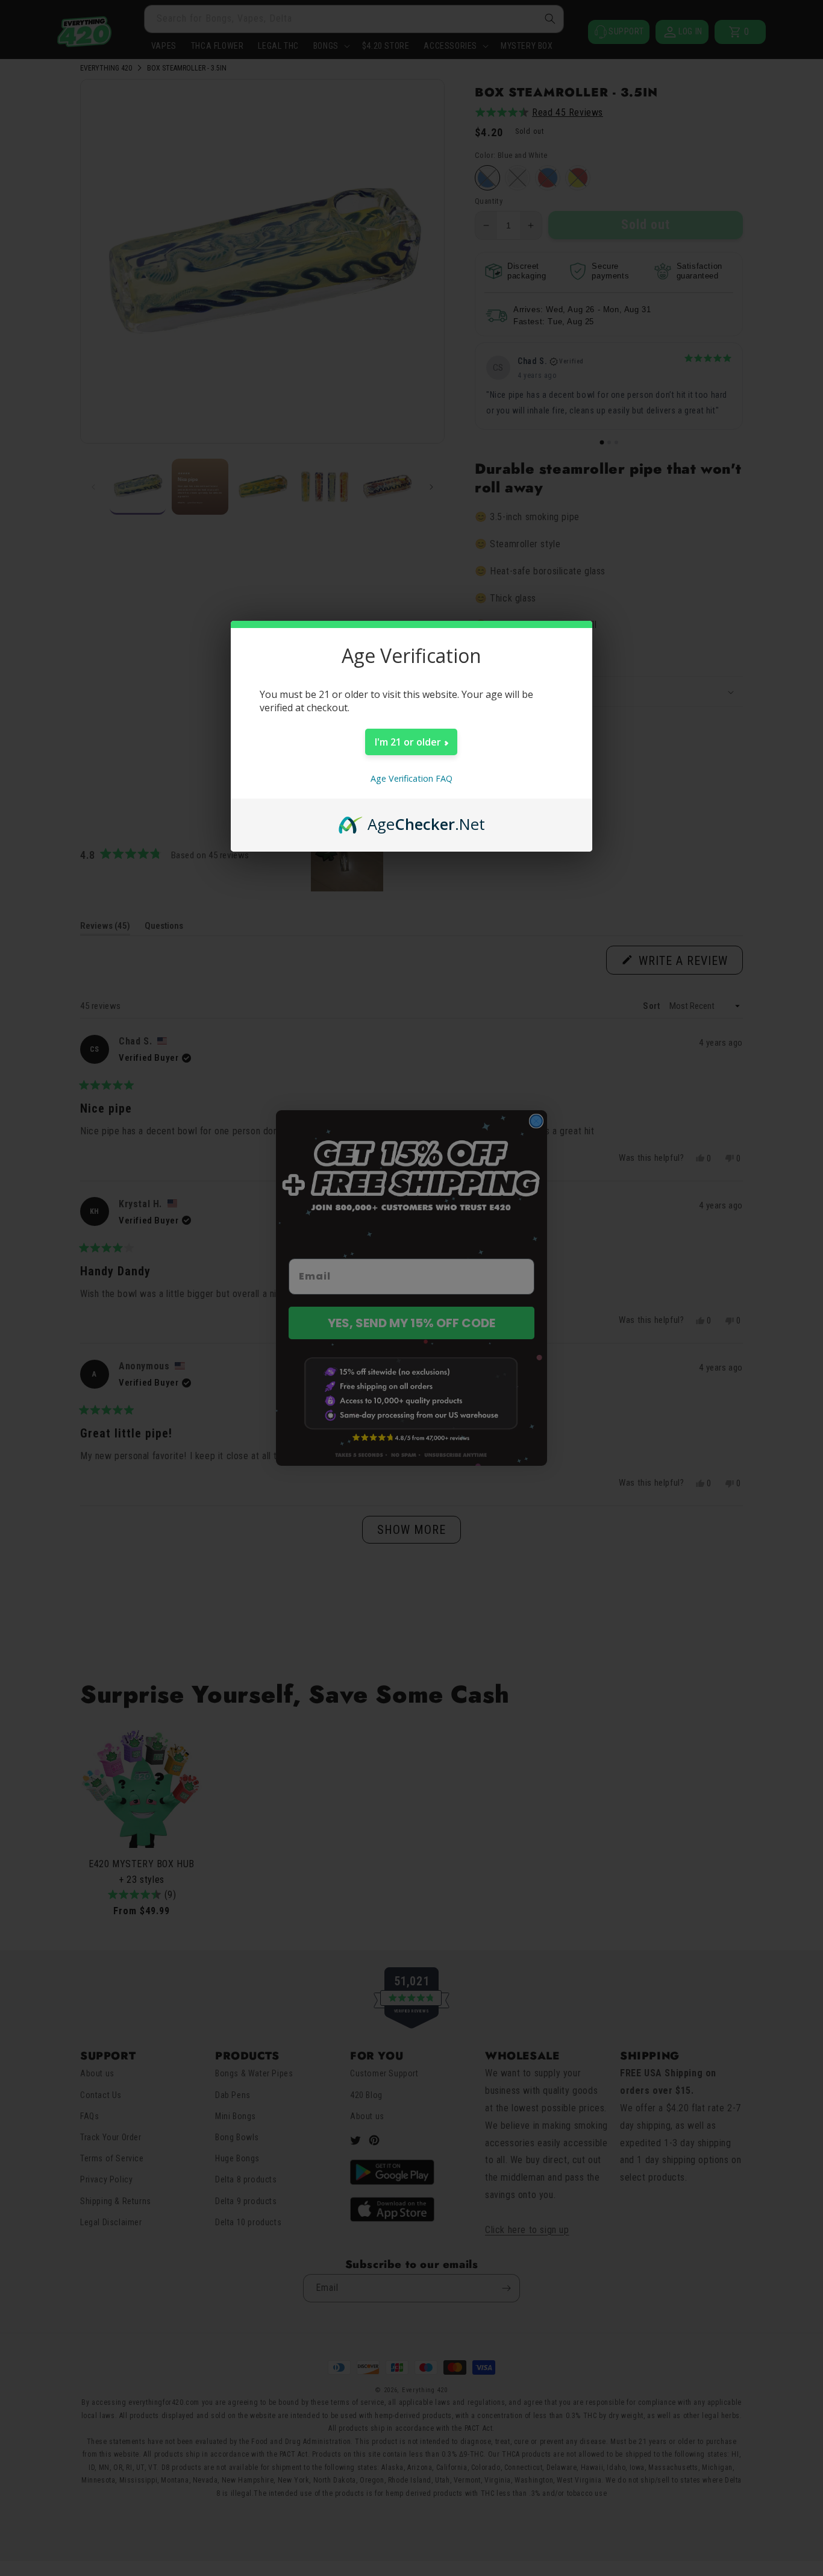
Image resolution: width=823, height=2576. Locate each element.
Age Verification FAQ (411, 778)
